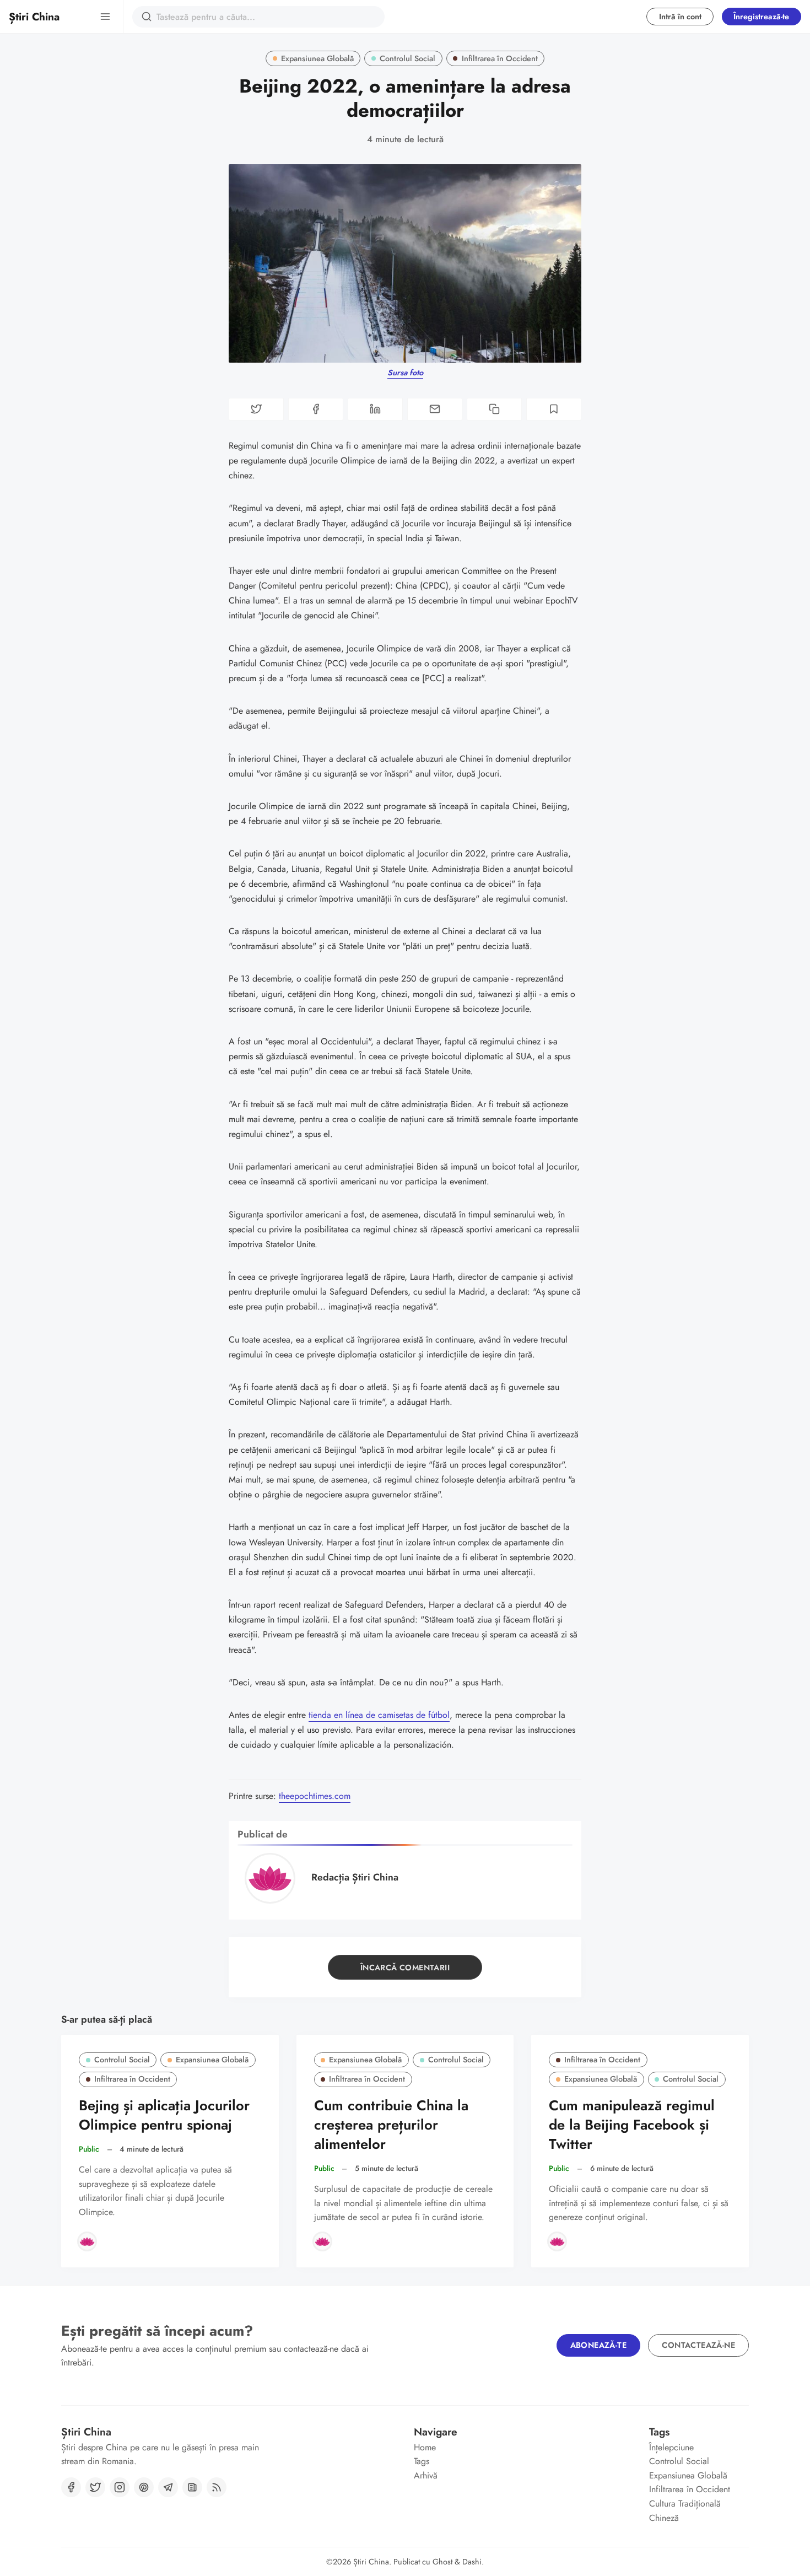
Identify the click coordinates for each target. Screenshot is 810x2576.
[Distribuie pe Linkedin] (375, 409)
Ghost (442, 2562)
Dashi (472, 2562)
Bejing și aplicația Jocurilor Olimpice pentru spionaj (164, 2115)
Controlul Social (407, 58)
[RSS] (217, 2487)
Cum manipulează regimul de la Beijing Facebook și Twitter (632, 2125)
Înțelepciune (671, 2447)
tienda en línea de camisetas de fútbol (379, 1715)
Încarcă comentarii (405, 1968)
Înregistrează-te (761, 17)
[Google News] (192, 2487)
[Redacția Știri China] (87, 2241)
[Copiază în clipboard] (494, 409)
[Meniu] (105, 17)
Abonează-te (598, 2345)
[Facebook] (71, 2487)
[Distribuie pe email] (435, 409)
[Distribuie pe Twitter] (256, 409)
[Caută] (147, 17)
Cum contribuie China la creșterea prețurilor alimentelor (391, 2125)
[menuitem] (464, 2448)
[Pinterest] (144, 2487)
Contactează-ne (698, 2345)
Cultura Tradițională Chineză (685, 2511)
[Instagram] (120, 2487)
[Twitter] (95, 2487)
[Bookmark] (554, 409)
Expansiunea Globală (317, 58)
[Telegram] (168, 2487)
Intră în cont (680, 17)
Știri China (371, 2562)
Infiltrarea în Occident (500, 58)
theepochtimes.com (315, 1796)
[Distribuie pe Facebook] (316, 409)
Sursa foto (405, 373)
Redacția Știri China (355, 1877)
